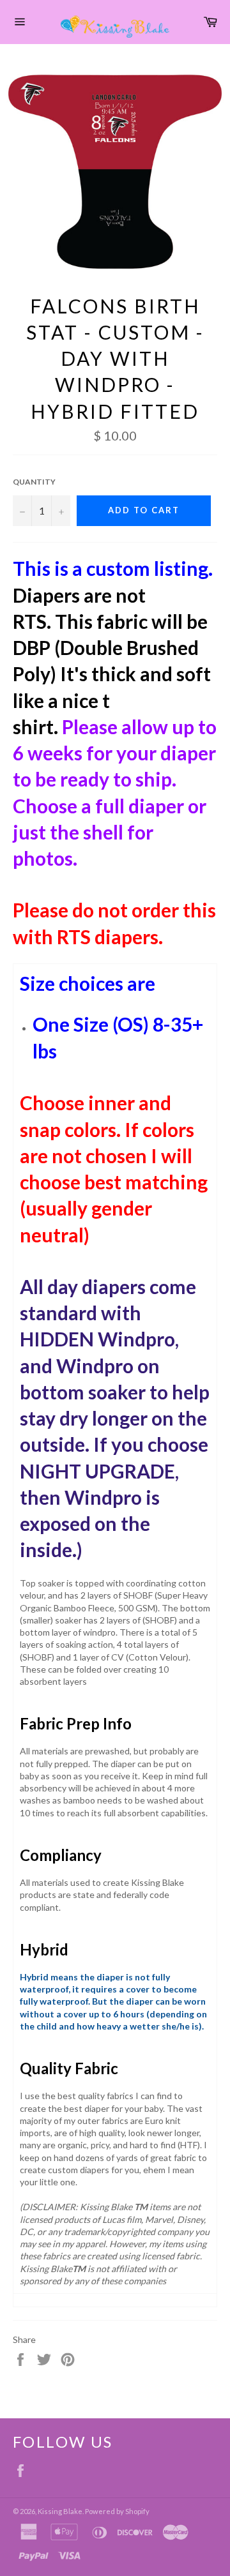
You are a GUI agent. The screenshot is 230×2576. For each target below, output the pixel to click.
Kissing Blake (60, 2511)
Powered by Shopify (117, 2511)
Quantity (34, 482)
